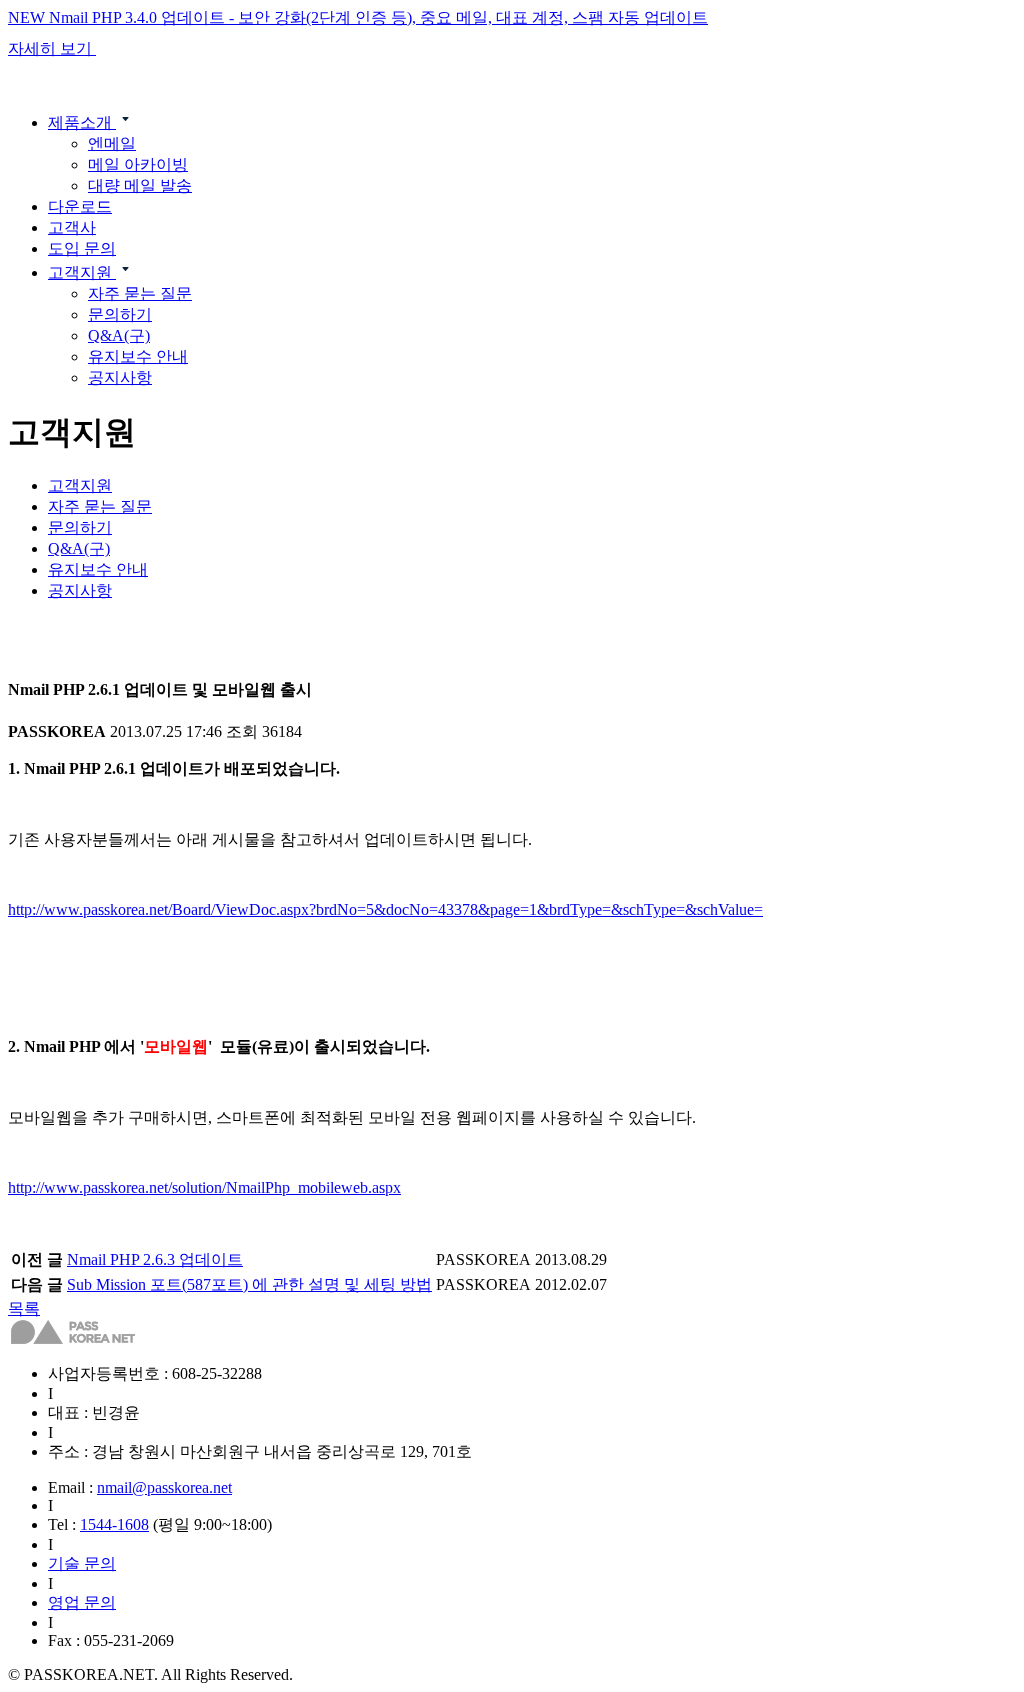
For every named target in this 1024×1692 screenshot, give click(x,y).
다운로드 (80, 206)
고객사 (72, 227)
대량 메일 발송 (140, 185)
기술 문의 (82, 1563)
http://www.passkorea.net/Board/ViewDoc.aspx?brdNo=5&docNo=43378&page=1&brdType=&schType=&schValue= (385, 909)
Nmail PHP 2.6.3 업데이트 (155, 1259)
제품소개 (82, 122)
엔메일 (112, 143)
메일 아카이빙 (138, 164)
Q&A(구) (119, 335)
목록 (24, 1308)
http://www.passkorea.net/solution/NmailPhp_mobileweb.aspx (204, 1187)
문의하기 (120, 314)
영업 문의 (82, 1602)
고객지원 (82, 272)
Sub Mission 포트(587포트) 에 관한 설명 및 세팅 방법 (249, 1284)
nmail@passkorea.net (164, 1487)
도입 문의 (82, 248)
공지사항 (120, 377)
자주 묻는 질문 (140, 293)
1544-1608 (114, 1524)
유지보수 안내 (138, 356)
